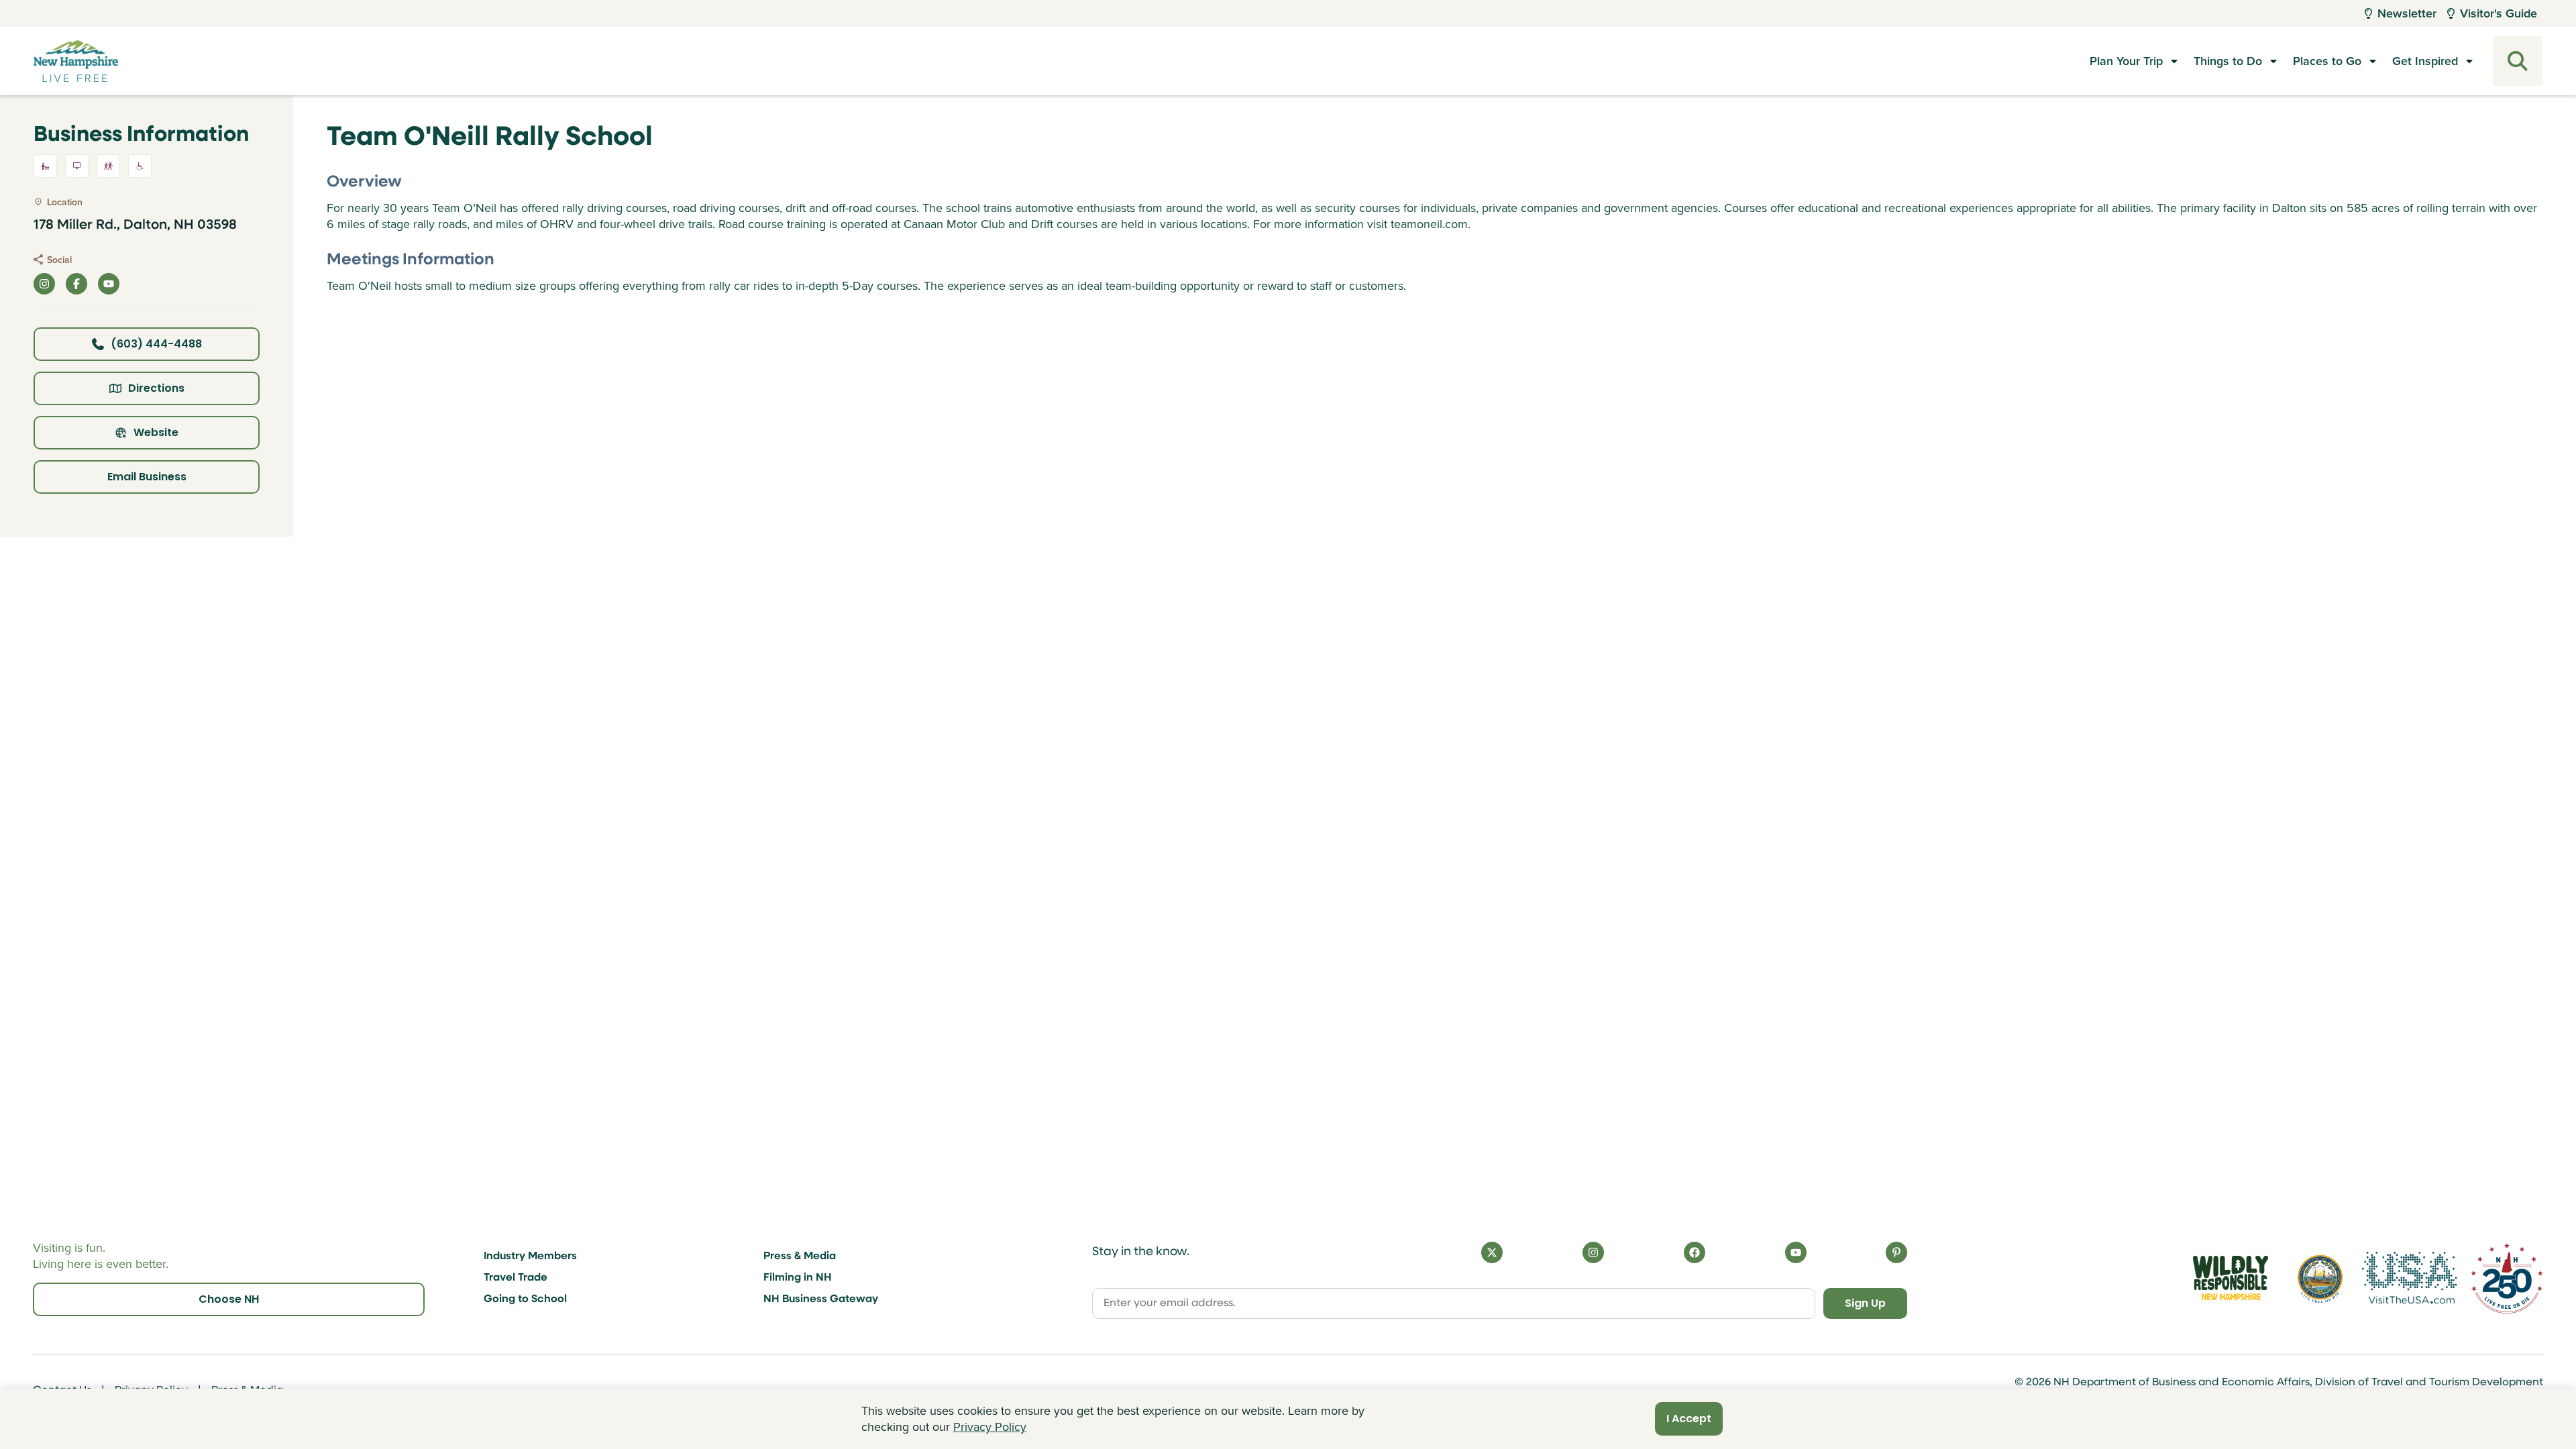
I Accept (1689, 1418)
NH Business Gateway (821, 1299)
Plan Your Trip (2126, 61)
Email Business (147, 477)
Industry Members (530, 1256)
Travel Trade (516, 1278)
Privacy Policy (990, 1427)
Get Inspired (2425, 61)
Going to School (525, 1299)
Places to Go (2327, 61)
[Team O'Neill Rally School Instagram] (44, 284)
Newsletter (2407, 13)
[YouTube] (1796, 1252)
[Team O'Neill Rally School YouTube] (109, 284)
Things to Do (2228, 61)
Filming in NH (798, 1278)
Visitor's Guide (2499, 13)
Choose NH (229, 1299)
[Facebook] (1695, 1252)
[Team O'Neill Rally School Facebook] (76, 284)
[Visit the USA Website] (2410, 1278)
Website (156, 432)
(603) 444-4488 (156, 344)
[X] (1492, 1252)
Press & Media (800, 1256)
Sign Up (1865, 1303)
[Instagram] (1593, 1252)
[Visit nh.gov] (2320, 1278)
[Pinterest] (1896, 1252)
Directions (156, 388)
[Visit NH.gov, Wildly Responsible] (2231, 1278)
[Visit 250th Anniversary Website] (2507, 1278)
